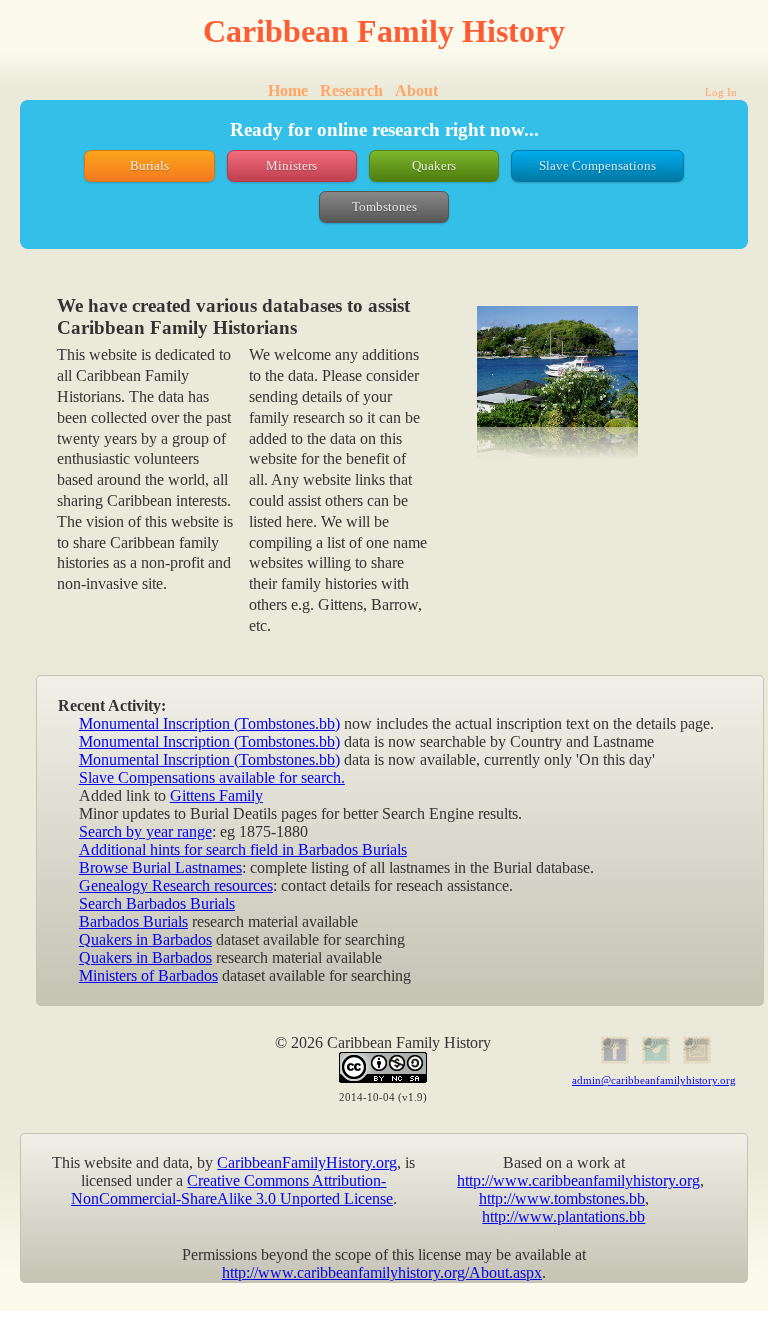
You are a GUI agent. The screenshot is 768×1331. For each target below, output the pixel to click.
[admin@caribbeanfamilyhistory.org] (694, 1060)
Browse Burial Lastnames (160, 867)
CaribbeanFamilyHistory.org (307, 1162)
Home (288, 90)
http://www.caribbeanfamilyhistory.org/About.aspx (382, 1272)
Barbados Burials (133, 921)
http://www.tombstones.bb (562, 1198)
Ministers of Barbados (148, 975)
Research (351, 90)
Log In (721, 92)
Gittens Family (216, 795)
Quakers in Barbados (145, 939)
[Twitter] (653, 1060)
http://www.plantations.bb (563, 1216)
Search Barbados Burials (157, 903)
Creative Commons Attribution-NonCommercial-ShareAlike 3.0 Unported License (232, 1189)
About (416, 90)
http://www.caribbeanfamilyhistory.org (578, 1180)
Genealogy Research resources (176, 885)
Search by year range (145, 831)
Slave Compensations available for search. (212, 777)
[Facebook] (613, 1060)
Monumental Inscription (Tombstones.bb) (209, 723)
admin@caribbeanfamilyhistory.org (654, 1080)
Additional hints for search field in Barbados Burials (243, 849)
